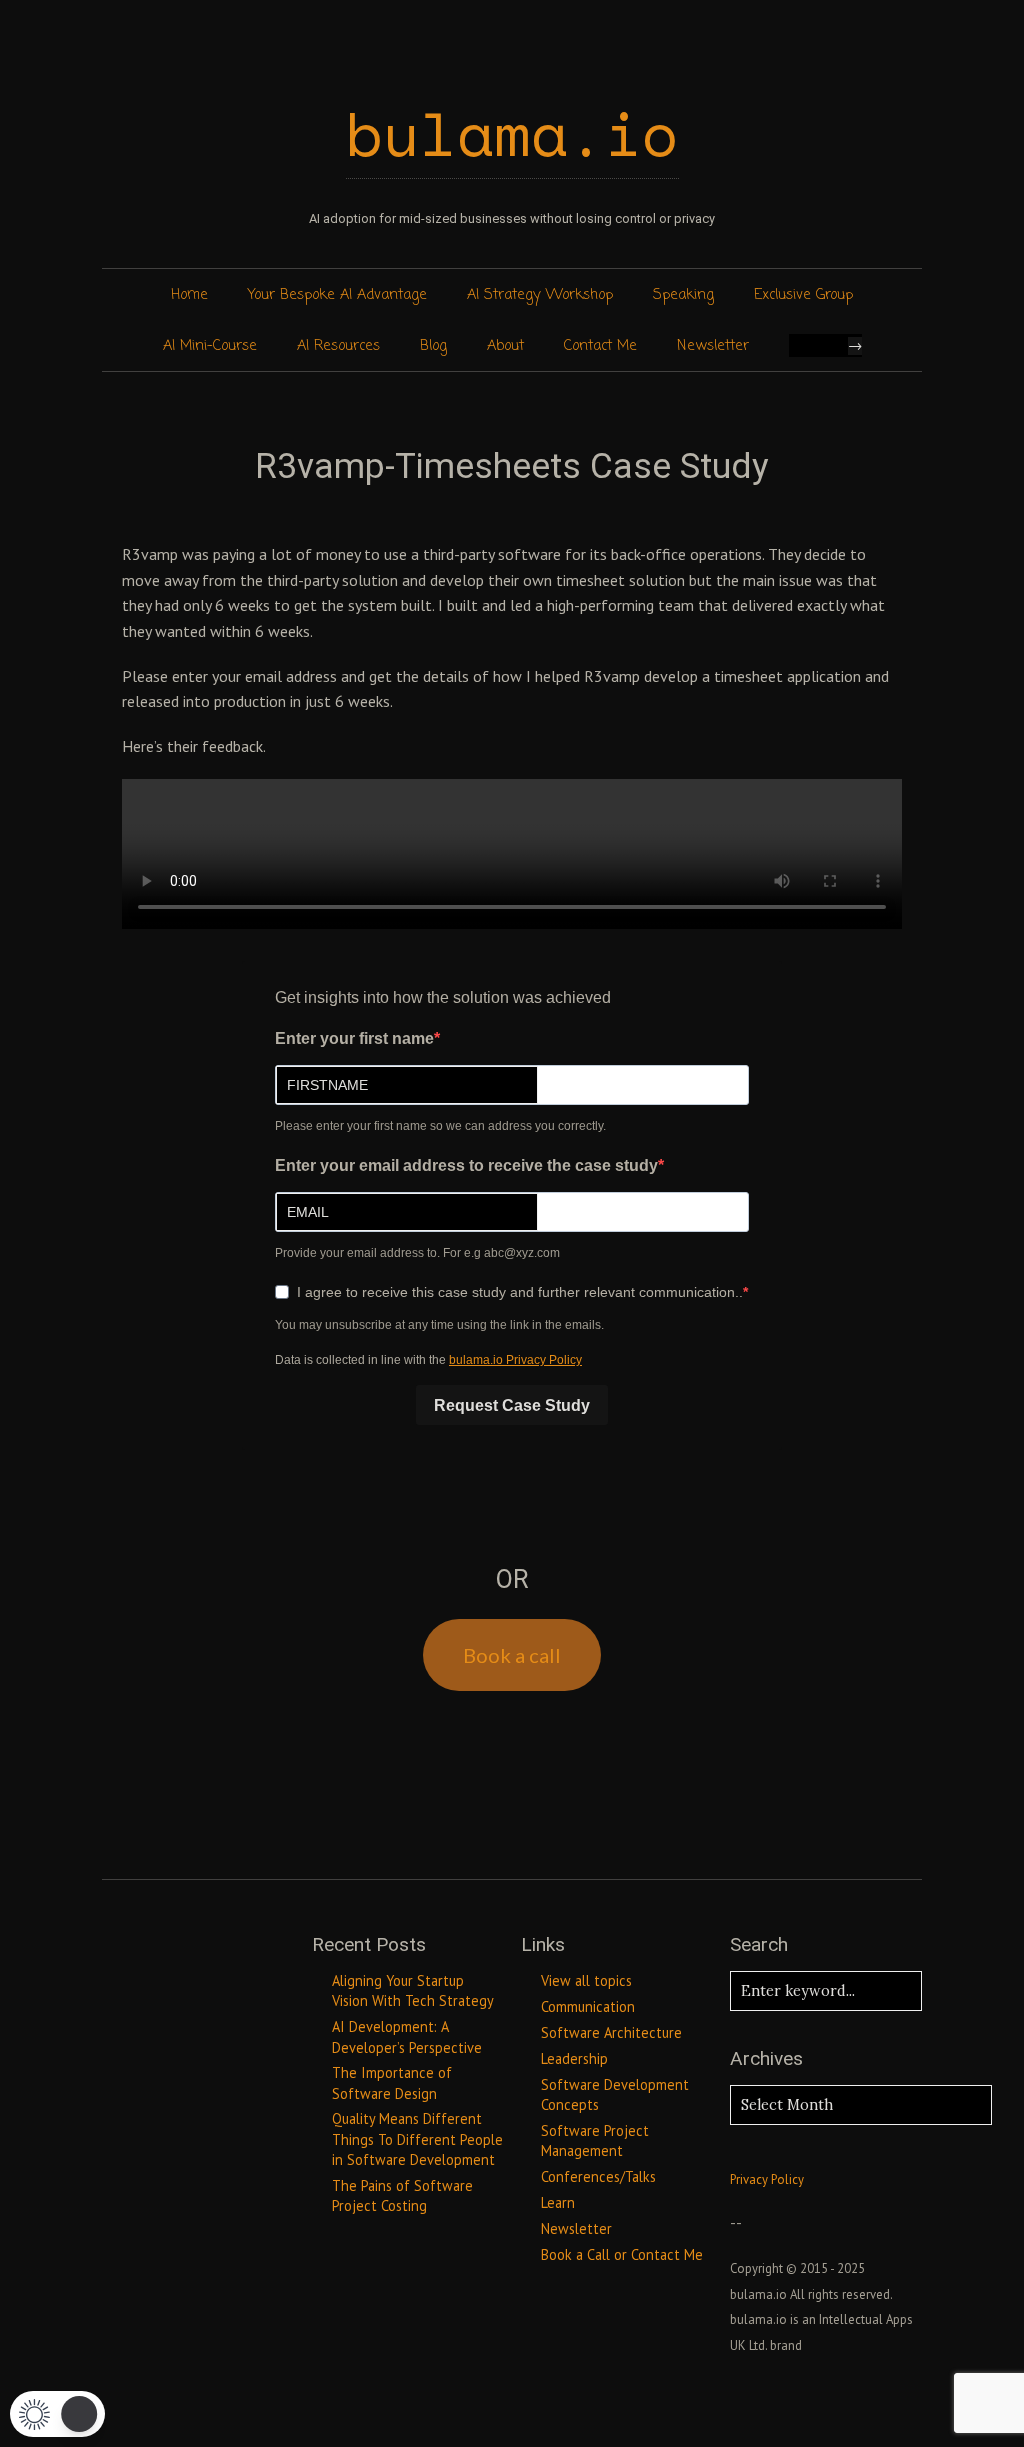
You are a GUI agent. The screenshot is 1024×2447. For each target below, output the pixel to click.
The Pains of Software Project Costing (402, 2195)
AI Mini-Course (210, 346)
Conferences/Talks (598, 2176)
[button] (57, 2414)
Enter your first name (354, 1038)
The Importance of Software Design (392, 2082)
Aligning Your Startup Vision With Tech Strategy (413, 1990)
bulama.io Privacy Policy (515, 1360)
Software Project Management (595, 2140)
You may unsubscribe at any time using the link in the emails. (439, 1325)
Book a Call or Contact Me (622, 2254)
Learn (558, 2202)
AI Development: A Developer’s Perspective (407, 2036)
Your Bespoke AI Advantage (337, 295)
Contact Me (600, 346)
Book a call (512, 1655)
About (505, 346)
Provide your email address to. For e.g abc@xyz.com (417, 1253)
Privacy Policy (767, 2179)
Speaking (683, 295)
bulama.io (512, 133)
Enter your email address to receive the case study (466, 1165)
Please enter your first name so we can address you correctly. (440, 1126)
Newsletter (713, 346)
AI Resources (338, 346)
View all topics (586, 1980)
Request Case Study (512, 1405)
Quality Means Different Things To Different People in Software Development (417, 2138)
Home (189, 295)
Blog (433, 346)
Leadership (574, 2058)
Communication (588, 2006)
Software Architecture (611, 2032)
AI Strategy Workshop (540, 295)
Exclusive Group (803, 295)
